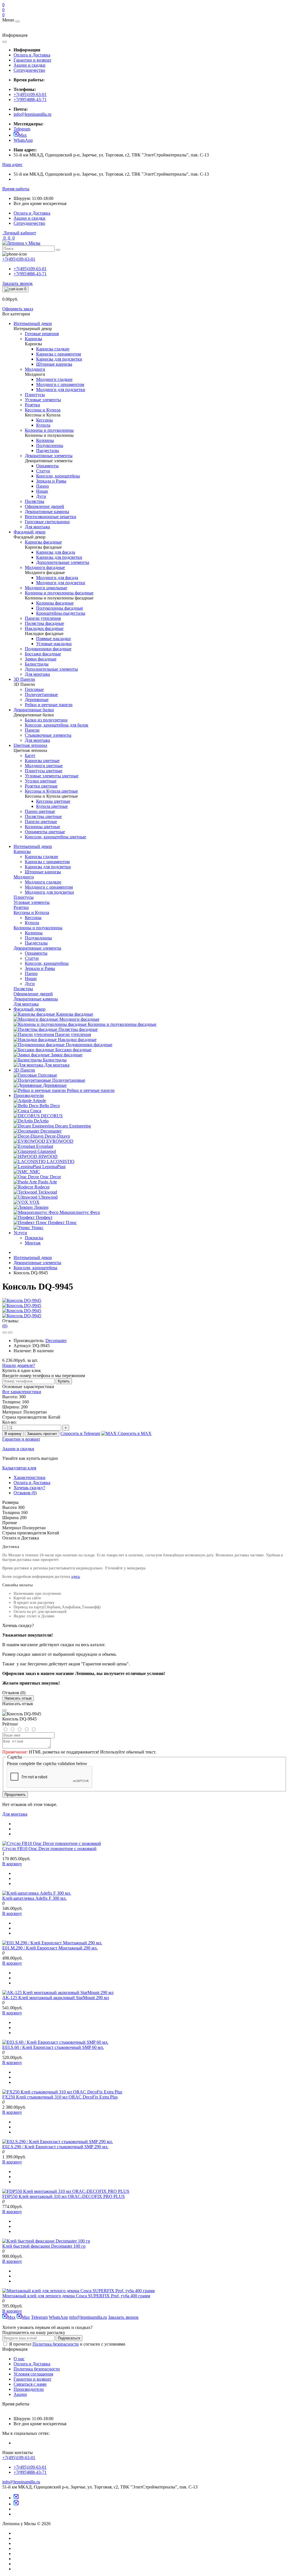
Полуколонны (38, 938)
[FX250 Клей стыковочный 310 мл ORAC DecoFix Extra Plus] (62, 2092)
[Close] (5, 1710)
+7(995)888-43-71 (30, 100)
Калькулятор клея (19, 1468)
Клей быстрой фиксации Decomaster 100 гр (44, 2246)
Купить (64, 1381)
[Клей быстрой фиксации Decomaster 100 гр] (46, 2241)
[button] (12, 164)
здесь (75, 1577)
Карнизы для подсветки (48, 867)
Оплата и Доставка (32, 55)
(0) (5, 1326)
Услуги (20, 1233)
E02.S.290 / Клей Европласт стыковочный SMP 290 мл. (55, 2147)
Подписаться (69, 2338)
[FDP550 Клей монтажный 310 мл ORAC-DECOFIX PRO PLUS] (66, 2191)
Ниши (31, 979)
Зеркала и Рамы (40, 968)
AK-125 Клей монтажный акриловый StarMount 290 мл (56, 1998)
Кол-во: (9, 1422)
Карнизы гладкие (41, 857)
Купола (32, 923)
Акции (20, 2394)
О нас (19, 2359)
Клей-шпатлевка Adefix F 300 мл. (34, 1898)
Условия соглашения (33, 2374)
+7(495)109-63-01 (30, 94)
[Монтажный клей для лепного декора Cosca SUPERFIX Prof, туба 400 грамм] (78, 2291)
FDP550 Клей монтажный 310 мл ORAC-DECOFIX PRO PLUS (64, 2196)
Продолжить (15, 1795)
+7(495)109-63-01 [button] (19, 2458)
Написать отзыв (18, 1698)
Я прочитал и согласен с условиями (67, 2344)
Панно (31, 973)
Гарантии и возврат (32, 60)
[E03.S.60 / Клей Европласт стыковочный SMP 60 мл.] (55, 2042)
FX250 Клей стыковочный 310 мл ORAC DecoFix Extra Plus (60, 2097)
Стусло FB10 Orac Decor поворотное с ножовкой (49, 1848)
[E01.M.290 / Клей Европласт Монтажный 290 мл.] (52, 1943)
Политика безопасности (56, 2344)
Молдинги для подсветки (49, 892)
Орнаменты (36, 953)
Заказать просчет (42, 1434)
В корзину (13, 1434)
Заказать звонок (17, 283)
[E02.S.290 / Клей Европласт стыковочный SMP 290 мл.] (58, 2142)
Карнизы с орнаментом (47, 862)
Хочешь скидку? (29, 1488)
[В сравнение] (10, 1332)
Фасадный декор (29, 1009)
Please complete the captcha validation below (47, 1763)
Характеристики (29, 1477)
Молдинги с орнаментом (49, 887)
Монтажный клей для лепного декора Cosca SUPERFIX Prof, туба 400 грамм (76, 2296)
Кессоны (33, 918)
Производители (29, 1095)
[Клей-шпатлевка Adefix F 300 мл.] (37, 1893)
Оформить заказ (18, 309)
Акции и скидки (29, 65)
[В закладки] (5, 1332)
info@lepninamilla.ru (32, 114)
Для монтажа (15, 1814)
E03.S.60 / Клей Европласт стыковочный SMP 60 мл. (53, 2047)
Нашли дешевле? (19, 1365)
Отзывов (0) (25, 1493)
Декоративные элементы (37, 1263)
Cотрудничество (29, 70)
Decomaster (56, 1341)
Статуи (32, 958)
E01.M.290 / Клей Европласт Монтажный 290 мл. (50, 1948)
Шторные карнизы (43, 872)
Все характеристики (22, 1392)
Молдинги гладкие (43, 882)
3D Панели (24, 1070)
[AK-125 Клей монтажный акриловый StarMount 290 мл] (58, 1992)
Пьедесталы (36, 943)
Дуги (30, 984)
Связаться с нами (30, 2384)
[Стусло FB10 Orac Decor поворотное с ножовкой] (52, 1843)
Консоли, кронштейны (47, 963)
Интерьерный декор (33, 846)
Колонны (34, 933)
